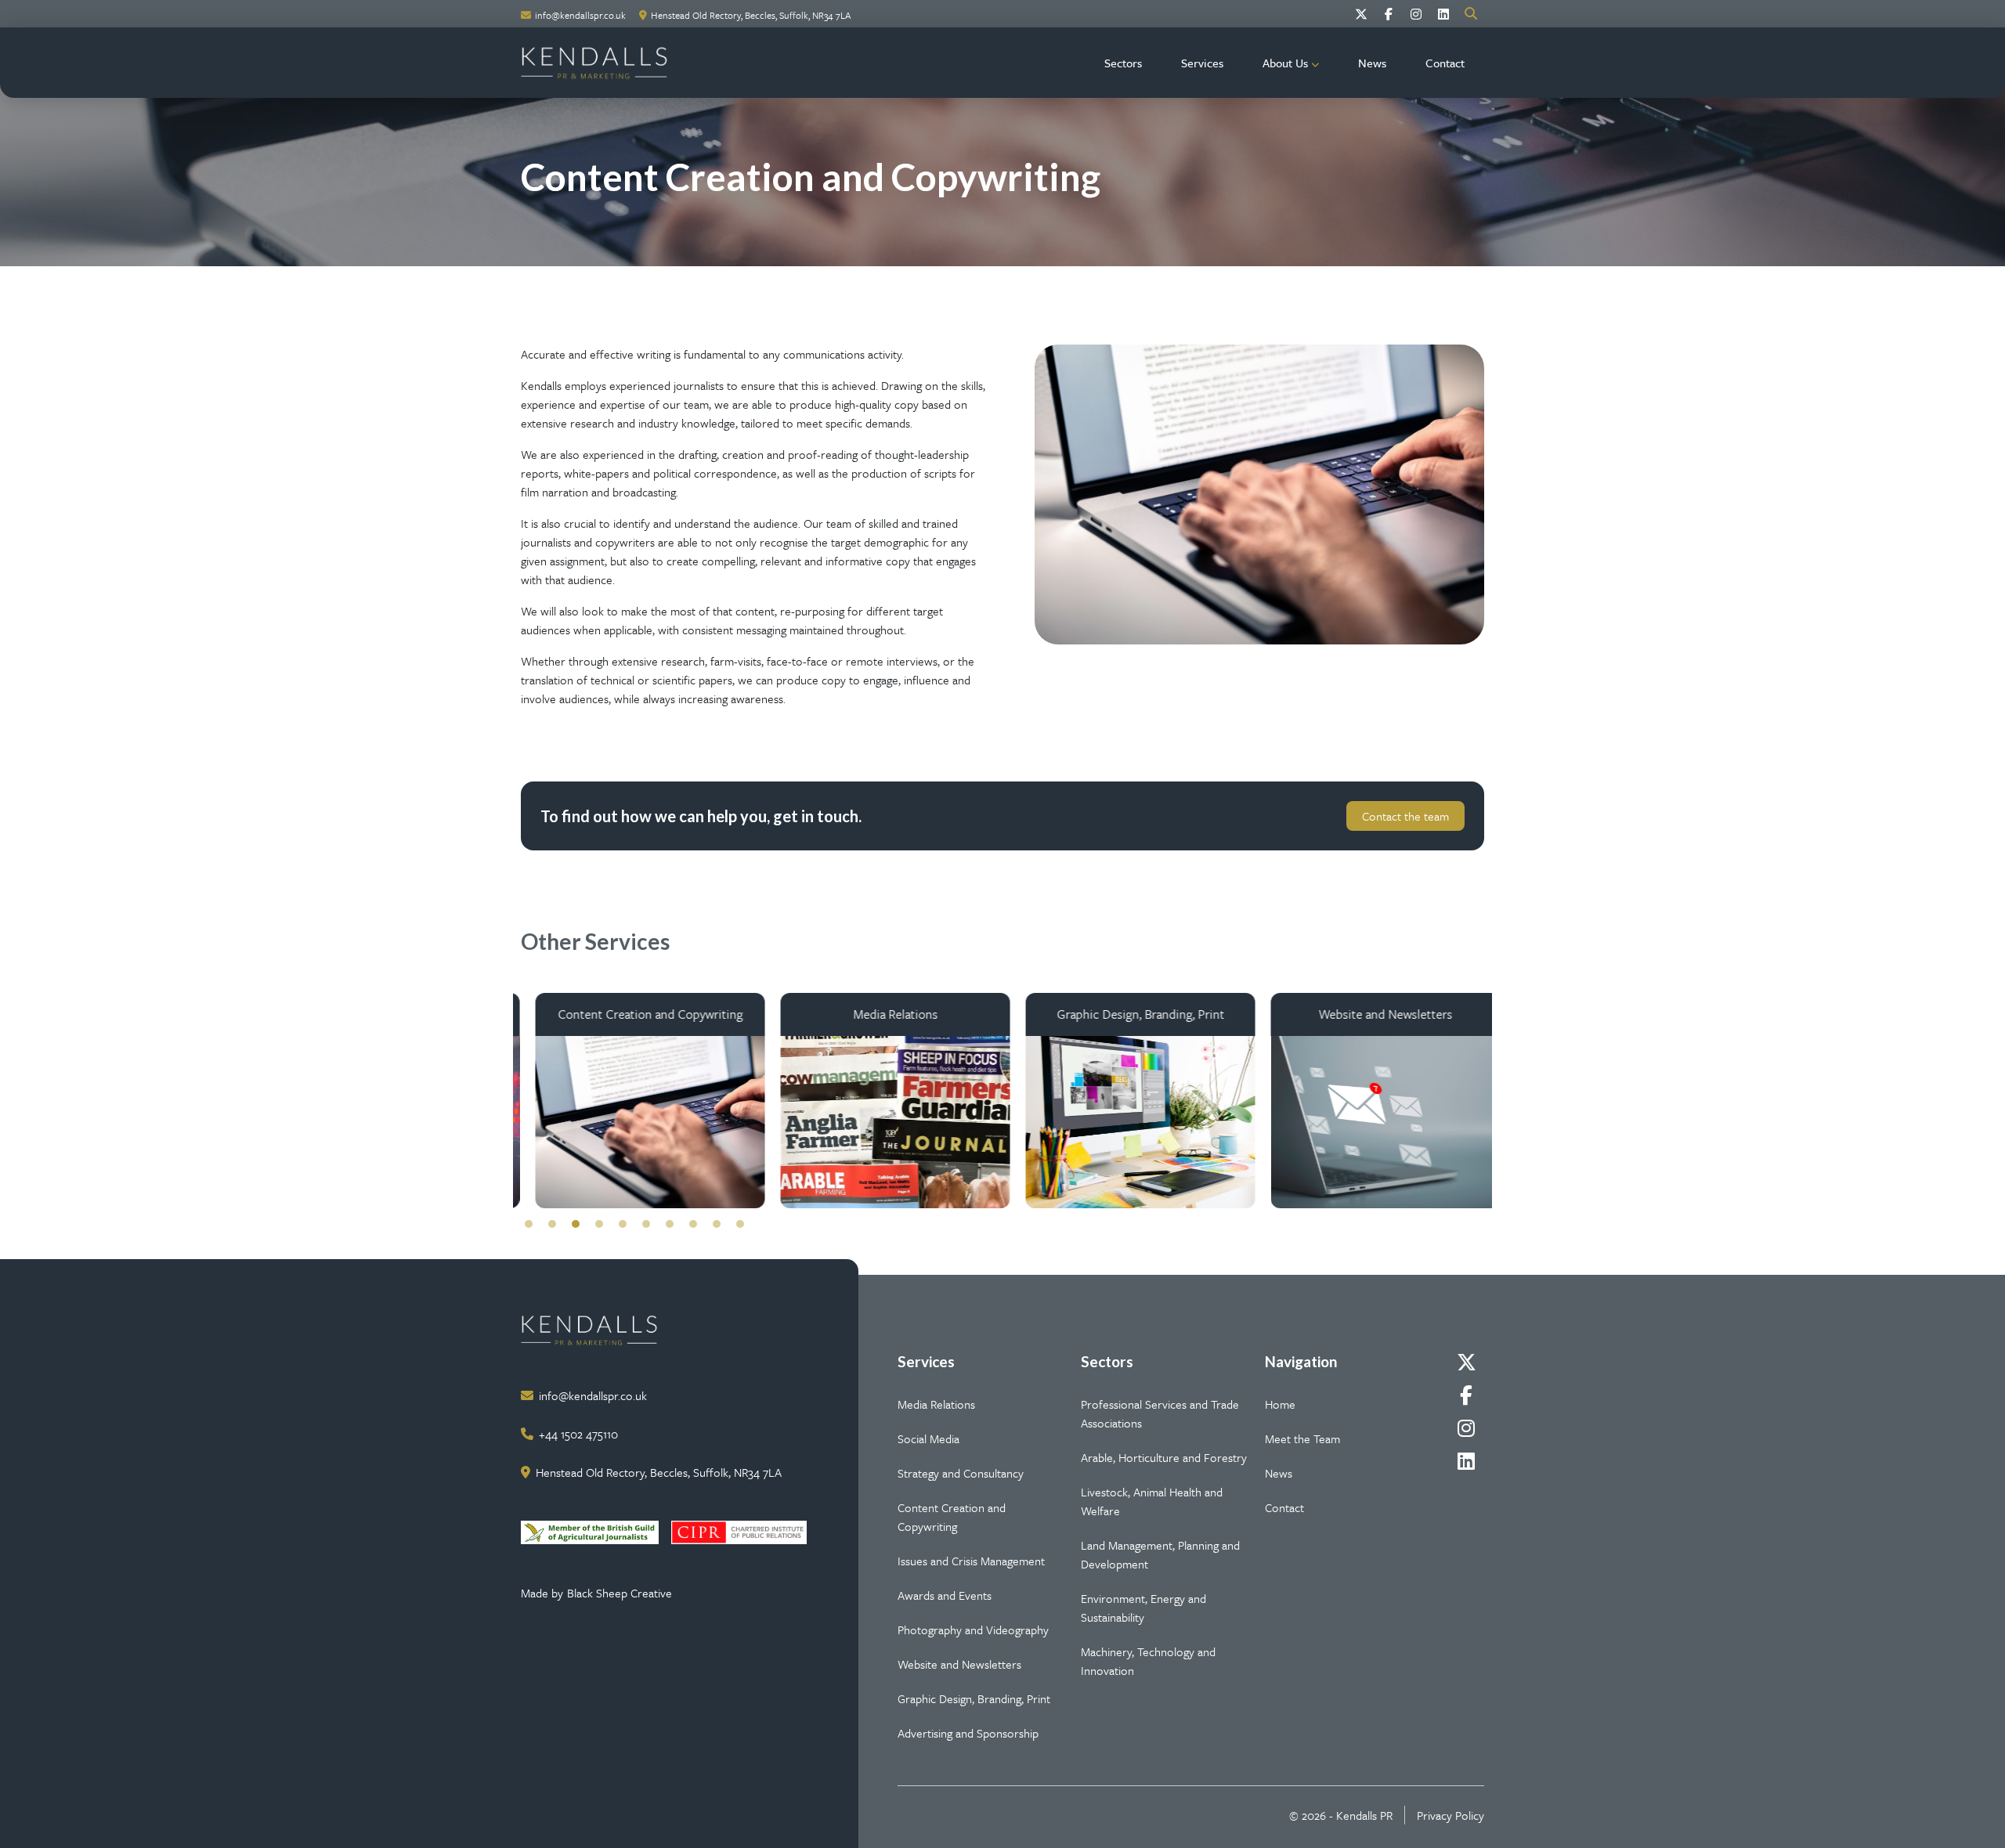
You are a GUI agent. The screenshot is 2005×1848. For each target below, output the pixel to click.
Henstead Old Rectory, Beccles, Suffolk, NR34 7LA (751, 15)
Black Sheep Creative (620, 1593)
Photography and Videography (973, 1630)
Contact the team (1405, 816)
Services (1202, 63)
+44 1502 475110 (578, 1434)
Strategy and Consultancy (961, 1473)
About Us (1285, 63)
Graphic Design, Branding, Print (974, 1698)
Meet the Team (1302, 1438)
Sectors (1123, 63)
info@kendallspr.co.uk (580, 15)
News (1372, 63)
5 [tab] (623, 1224)
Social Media (928, 1438)
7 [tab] (670, 1224)
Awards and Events (945, 1595)
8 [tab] (693, 1224)
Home (1280, 1404)
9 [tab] (717, 1224)
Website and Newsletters (959, 1664)
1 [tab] (529, 1224)
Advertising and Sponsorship (968, 1733)
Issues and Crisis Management (971, 1561)
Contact (1445, 63)
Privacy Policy (1450, 1815)
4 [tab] (599, 1224)
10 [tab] (740, 1224)
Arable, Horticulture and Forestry (1164, 1457)
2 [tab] (552, 1224)
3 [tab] (576, 1224)
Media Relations (936, 1404)
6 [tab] (646, 1224)
